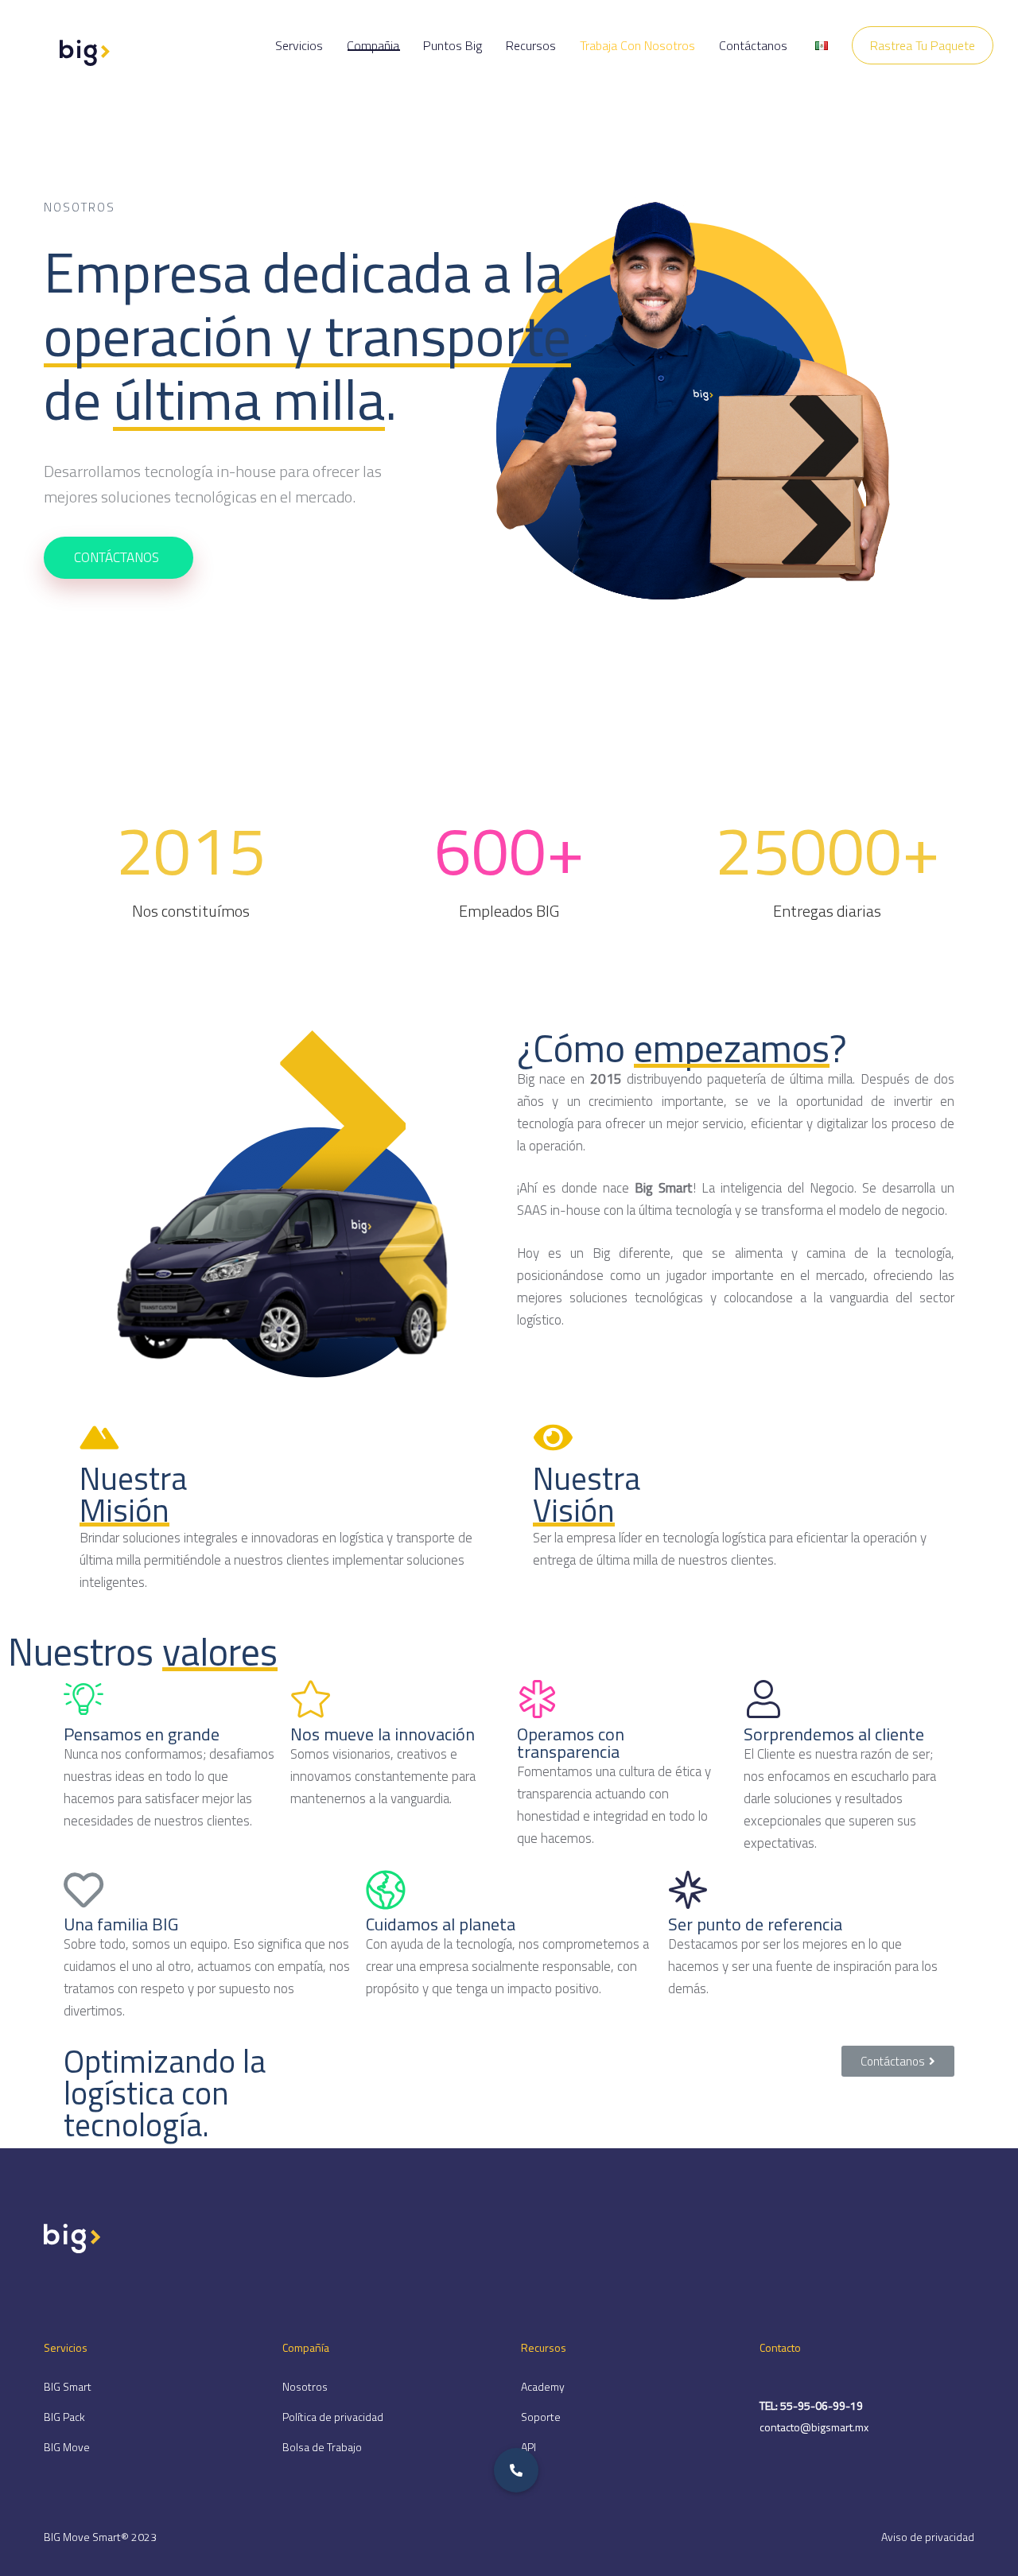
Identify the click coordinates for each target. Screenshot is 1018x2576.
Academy (543, 2386)
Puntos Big (453, 45)
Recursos (531, 45)
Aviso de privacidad (928, 2537)
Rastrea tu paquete (923, 45)
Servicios (299, 45)
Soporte (541, 2417)
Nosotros (305, 2386)
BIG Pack (64, 2417)
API (528, 2447)
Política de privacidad (333, 2417)
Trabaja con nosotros (637, 45)
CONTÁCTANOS (117, 557)
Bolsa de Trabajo (322, 2447)
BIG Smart (68, 2386)
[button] (898, 2061)
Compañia (373, 45)
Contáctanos (753, 45)
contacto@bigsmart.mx (814, 2427)
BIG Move (67, 2447)
